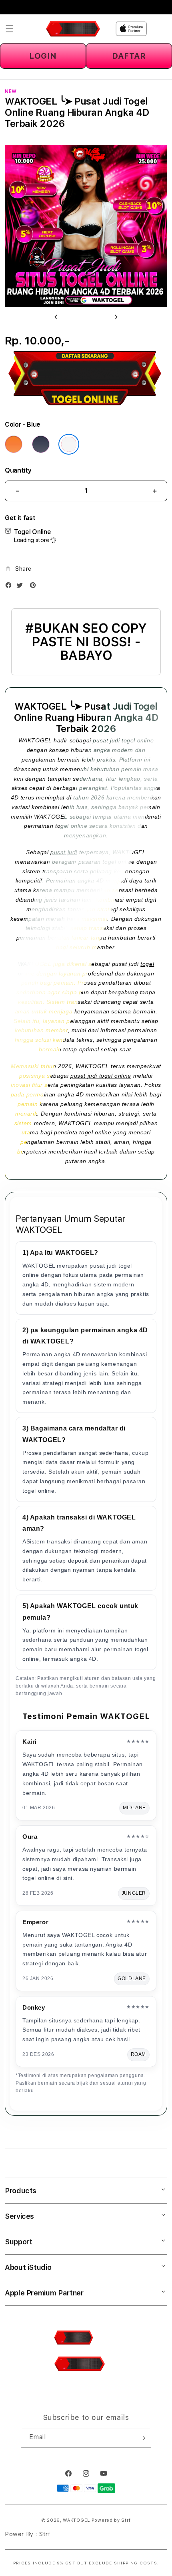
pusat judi (64, 852)
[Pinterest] (35, 587)
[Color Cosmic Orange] (14, 444)
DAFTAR (129, 56)
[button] (10, 29)
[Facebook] (10, 587)
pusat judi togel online (101, 1076)
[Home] (73, 29)
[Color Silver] (69, 444)
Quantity (18, 470)
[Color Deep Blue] (41, 444)
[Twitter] (22, 587)
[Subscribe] (142, 2438)
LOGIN (43, 56)
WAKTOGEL (35, 740)
